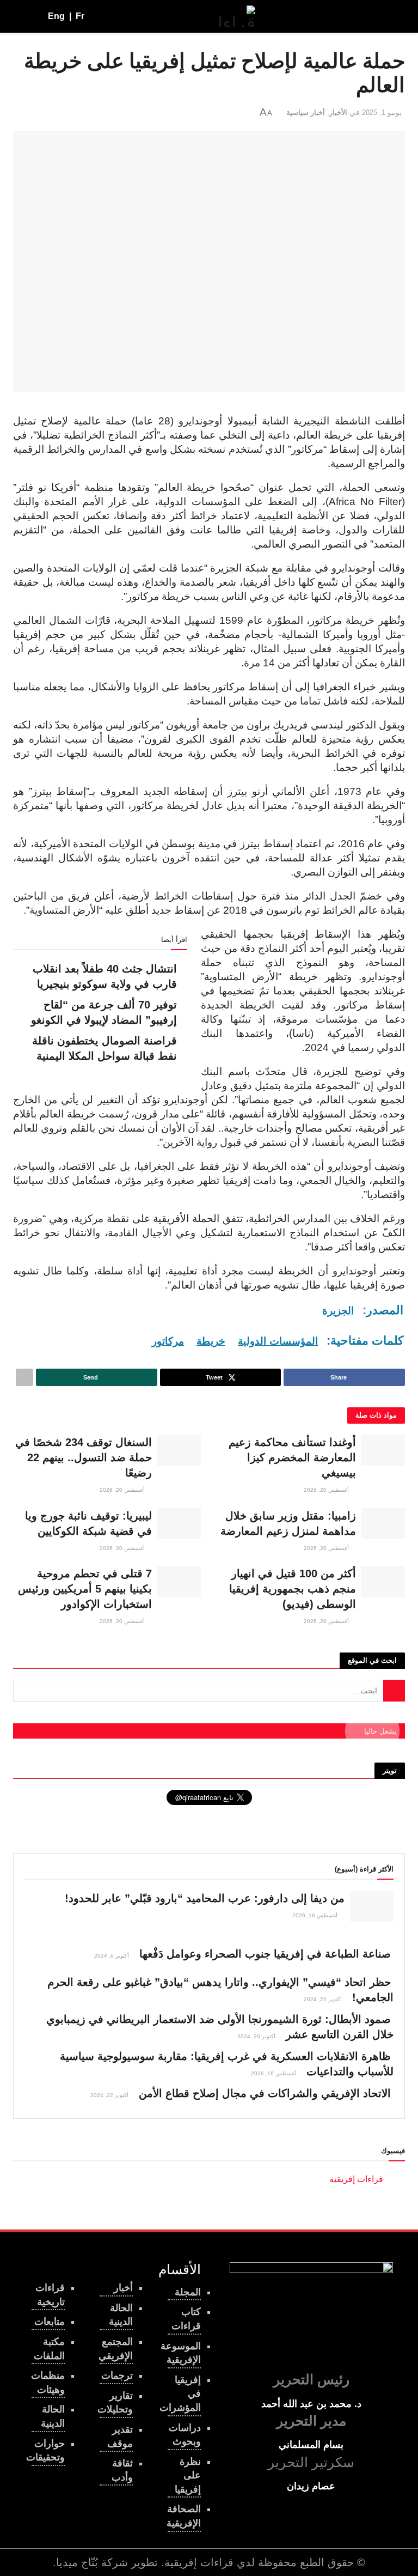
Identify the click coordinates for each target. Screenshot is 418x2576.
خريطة (211, 1341)
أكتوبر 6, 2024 (112, 1956)
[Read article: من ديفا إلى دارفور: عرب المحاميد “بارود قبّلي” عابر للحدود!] (372, 1906)
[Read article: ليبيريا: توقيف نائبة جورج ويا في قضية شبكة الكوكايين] (179, 1524)
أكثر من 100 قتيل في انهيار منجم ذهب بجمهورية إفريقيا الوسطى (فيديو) (293, 1589)
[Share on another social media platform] (24, 1377)
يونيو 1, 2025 (382, 113)
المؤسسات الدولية (278, 1341)
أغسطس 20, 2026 (327, 1490)
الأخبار (338, 113)
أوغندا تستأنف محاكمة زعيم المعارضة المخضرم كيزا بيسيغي (292, 1457)
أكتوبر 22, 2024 (324, 1999)
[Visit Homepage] (237, 16)
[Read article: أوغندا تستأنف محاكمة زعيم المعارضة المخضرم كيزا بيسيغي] (383, 1450)
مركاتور (168, 1341)
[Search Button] (18, 16)
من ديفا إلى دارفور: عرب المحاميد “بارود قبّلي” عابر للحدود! (205, 1898)
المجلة (188, 2292)
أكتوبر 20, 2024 (257, 2036)
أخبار (123, 2288)
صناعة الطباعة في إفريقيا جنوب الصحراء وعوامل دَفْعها (265, 1954)
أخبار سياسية (306, 113)
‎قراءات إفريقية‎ (356, 2179)
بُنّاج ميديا (77, 2562)
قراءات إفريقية (199, 2562)
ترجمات (117, 2375)
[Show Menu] (395, 16)
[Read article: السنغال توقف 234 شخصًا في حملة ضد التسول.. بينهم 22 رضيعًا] (179, 1450)
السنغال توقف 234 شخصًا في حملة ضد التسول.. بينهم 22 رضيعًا (84, 1457)
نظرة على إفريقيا (188, 2475)
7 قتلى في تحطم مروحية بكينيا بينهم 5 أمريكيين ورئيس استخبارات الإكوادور (85, 1589)
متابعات (50, 2322)
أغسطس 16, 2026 (316, 1915)
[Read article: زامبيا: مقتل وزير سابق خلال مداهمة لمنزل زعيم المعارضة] (383, 1524)
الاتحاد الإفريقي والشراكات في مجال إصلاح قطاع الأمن (265, 2093)
